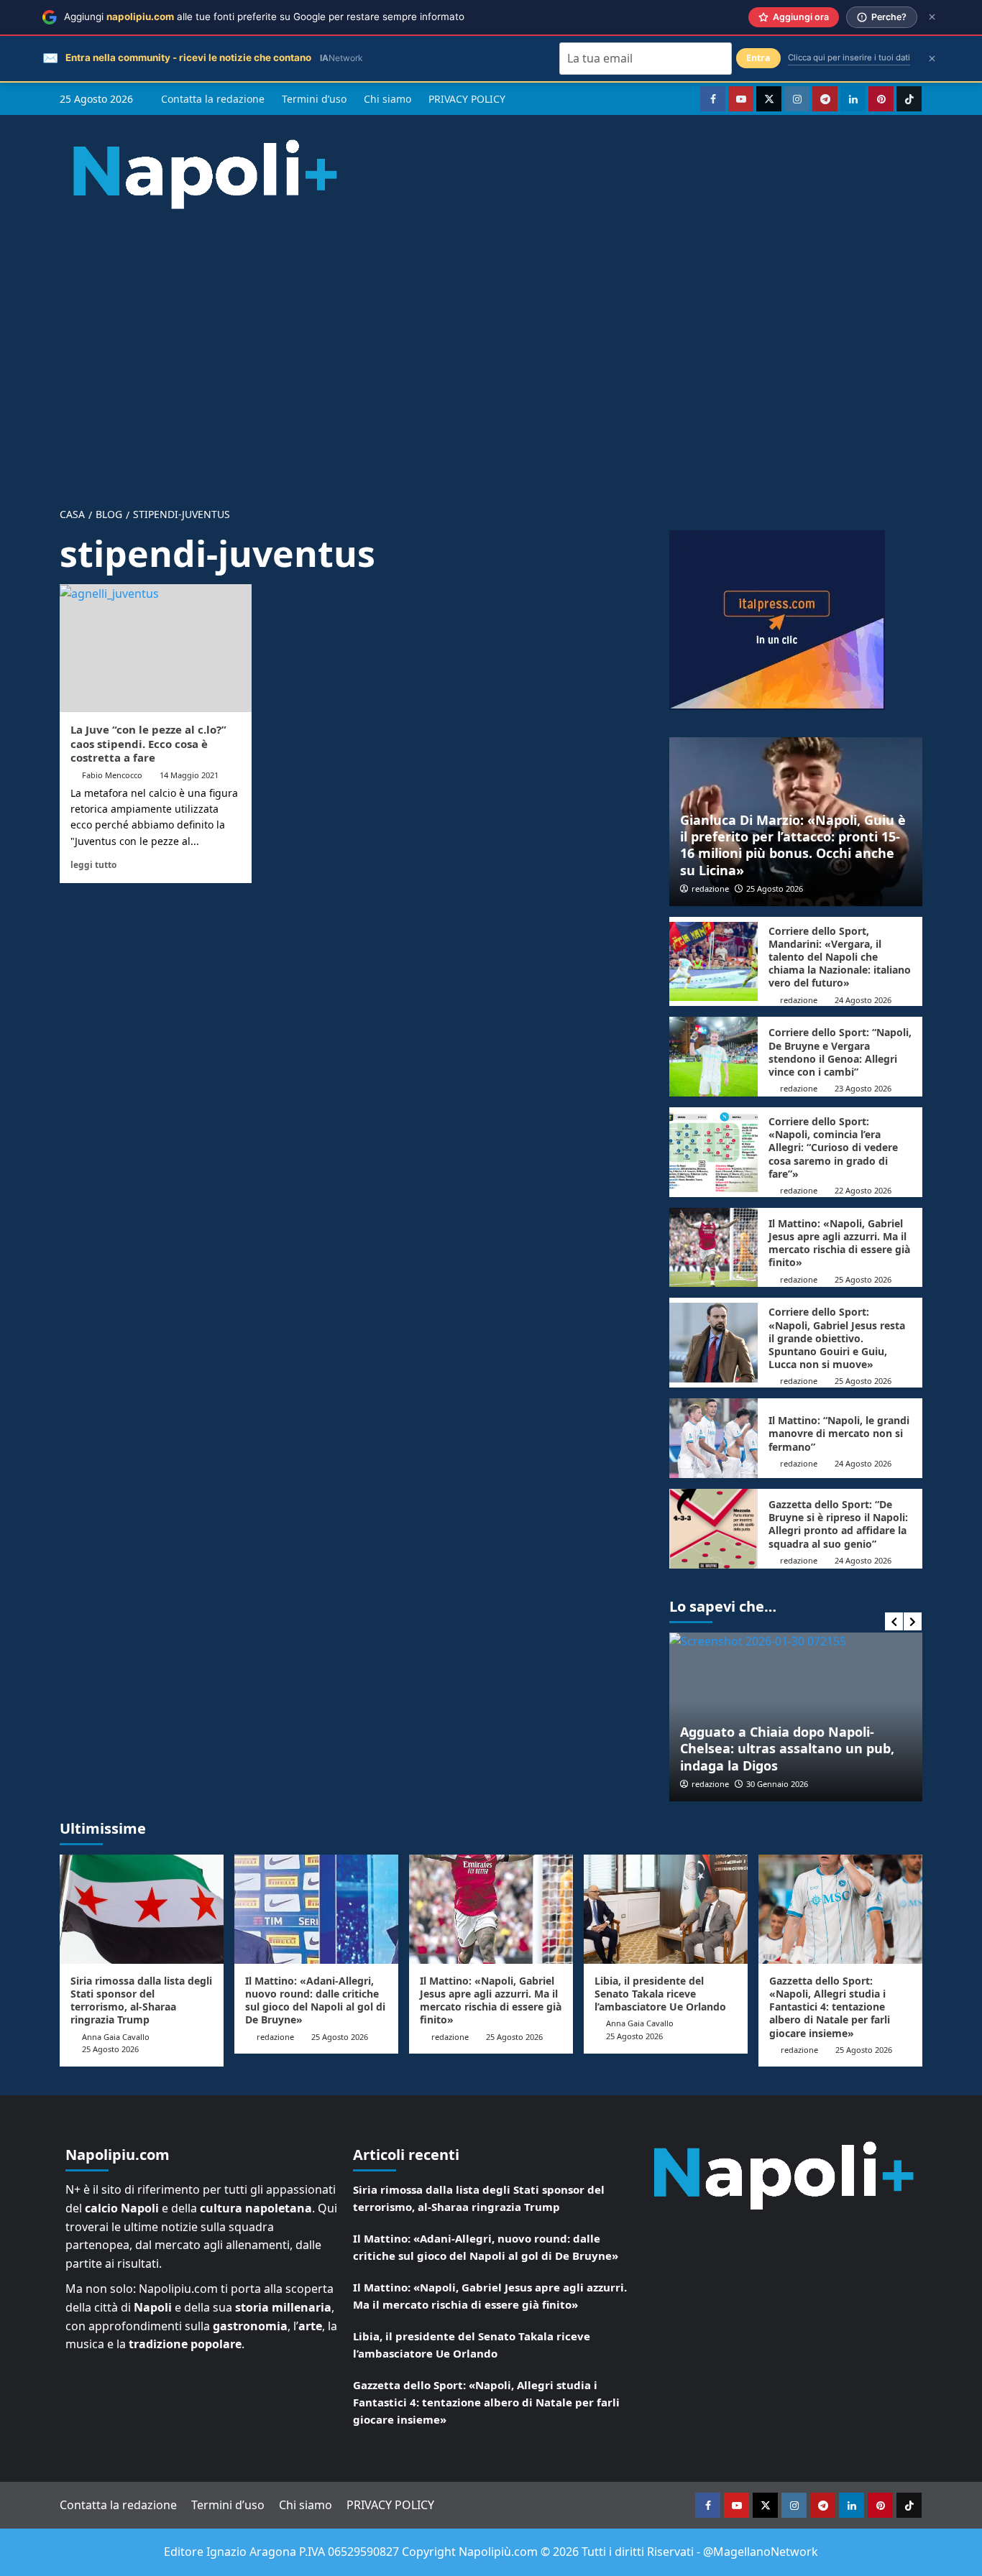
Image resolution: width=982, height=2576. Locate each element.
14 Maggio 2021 (189, 775)
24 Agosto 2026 (863, 1000)
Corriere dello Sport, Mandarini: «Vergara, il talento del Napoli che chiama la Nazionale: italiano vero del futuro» (840, 957)
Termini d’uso (314, 99)
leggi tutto (93, 864)
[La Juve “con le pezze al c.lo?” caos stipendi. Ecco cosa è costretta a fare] (156, 648)
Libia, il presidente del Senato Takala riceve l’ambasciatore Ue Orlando (660, 1994)
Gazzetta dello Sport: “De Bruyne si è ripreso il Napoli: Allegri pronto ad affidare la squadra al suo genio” (838, 1524)
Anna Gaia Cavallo (116, 2037)
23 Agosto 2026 (863, 1088)
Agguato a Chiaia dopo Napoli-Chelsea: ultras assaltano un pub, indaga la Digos (787, 1749)
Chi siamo (387, 99)
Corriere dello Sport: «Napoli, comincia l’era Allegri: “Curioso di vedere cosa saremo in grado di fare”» (833, 1148)
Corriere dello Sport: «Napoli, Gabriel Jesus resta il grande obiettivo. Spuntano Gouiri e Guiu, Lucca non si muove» (837, 1338)
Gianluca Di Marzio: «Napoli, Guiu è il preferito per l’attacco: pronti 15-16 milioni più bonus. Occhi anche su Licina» (793, 845)
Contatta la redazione (213, 99)
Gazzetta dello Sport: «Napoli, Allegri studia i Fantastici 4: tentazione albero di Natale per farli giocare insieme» (830, 2007)
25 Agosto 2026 (775, 888)
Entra (758, 58)
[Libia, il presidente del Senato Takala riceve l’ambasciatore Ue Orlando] (666, 1909)
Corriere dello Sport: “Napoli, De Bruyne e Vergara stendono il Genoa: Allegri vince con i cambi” (840, 1052)
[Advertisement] (491, 346)
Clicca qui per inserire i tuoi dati (849, 57)
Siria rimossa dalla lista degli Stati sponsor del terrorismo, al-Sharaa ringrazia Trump (141, 2000)
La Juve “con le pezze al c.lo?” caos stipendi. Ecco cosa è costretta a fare (148, 743)
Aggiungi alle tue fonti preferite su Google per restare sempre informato (264, 17)
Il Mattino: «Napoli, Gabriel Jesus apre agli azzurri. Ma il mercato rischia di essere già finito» (839, 1243)
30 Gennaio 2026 (777, 1784)
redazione (710, 888)
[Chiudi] (932, 17)
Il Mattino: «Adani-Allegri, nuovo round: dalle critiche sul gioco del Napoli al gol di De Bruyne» (315, 2000)
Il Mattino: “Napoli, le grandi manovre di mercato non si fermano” (839, 1433)
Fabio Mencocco (112, 775)
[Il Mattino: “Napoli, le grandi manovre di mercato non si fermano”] (713, 1438)
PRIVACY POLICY (467, 99)
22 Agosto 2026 (863, 1190)
